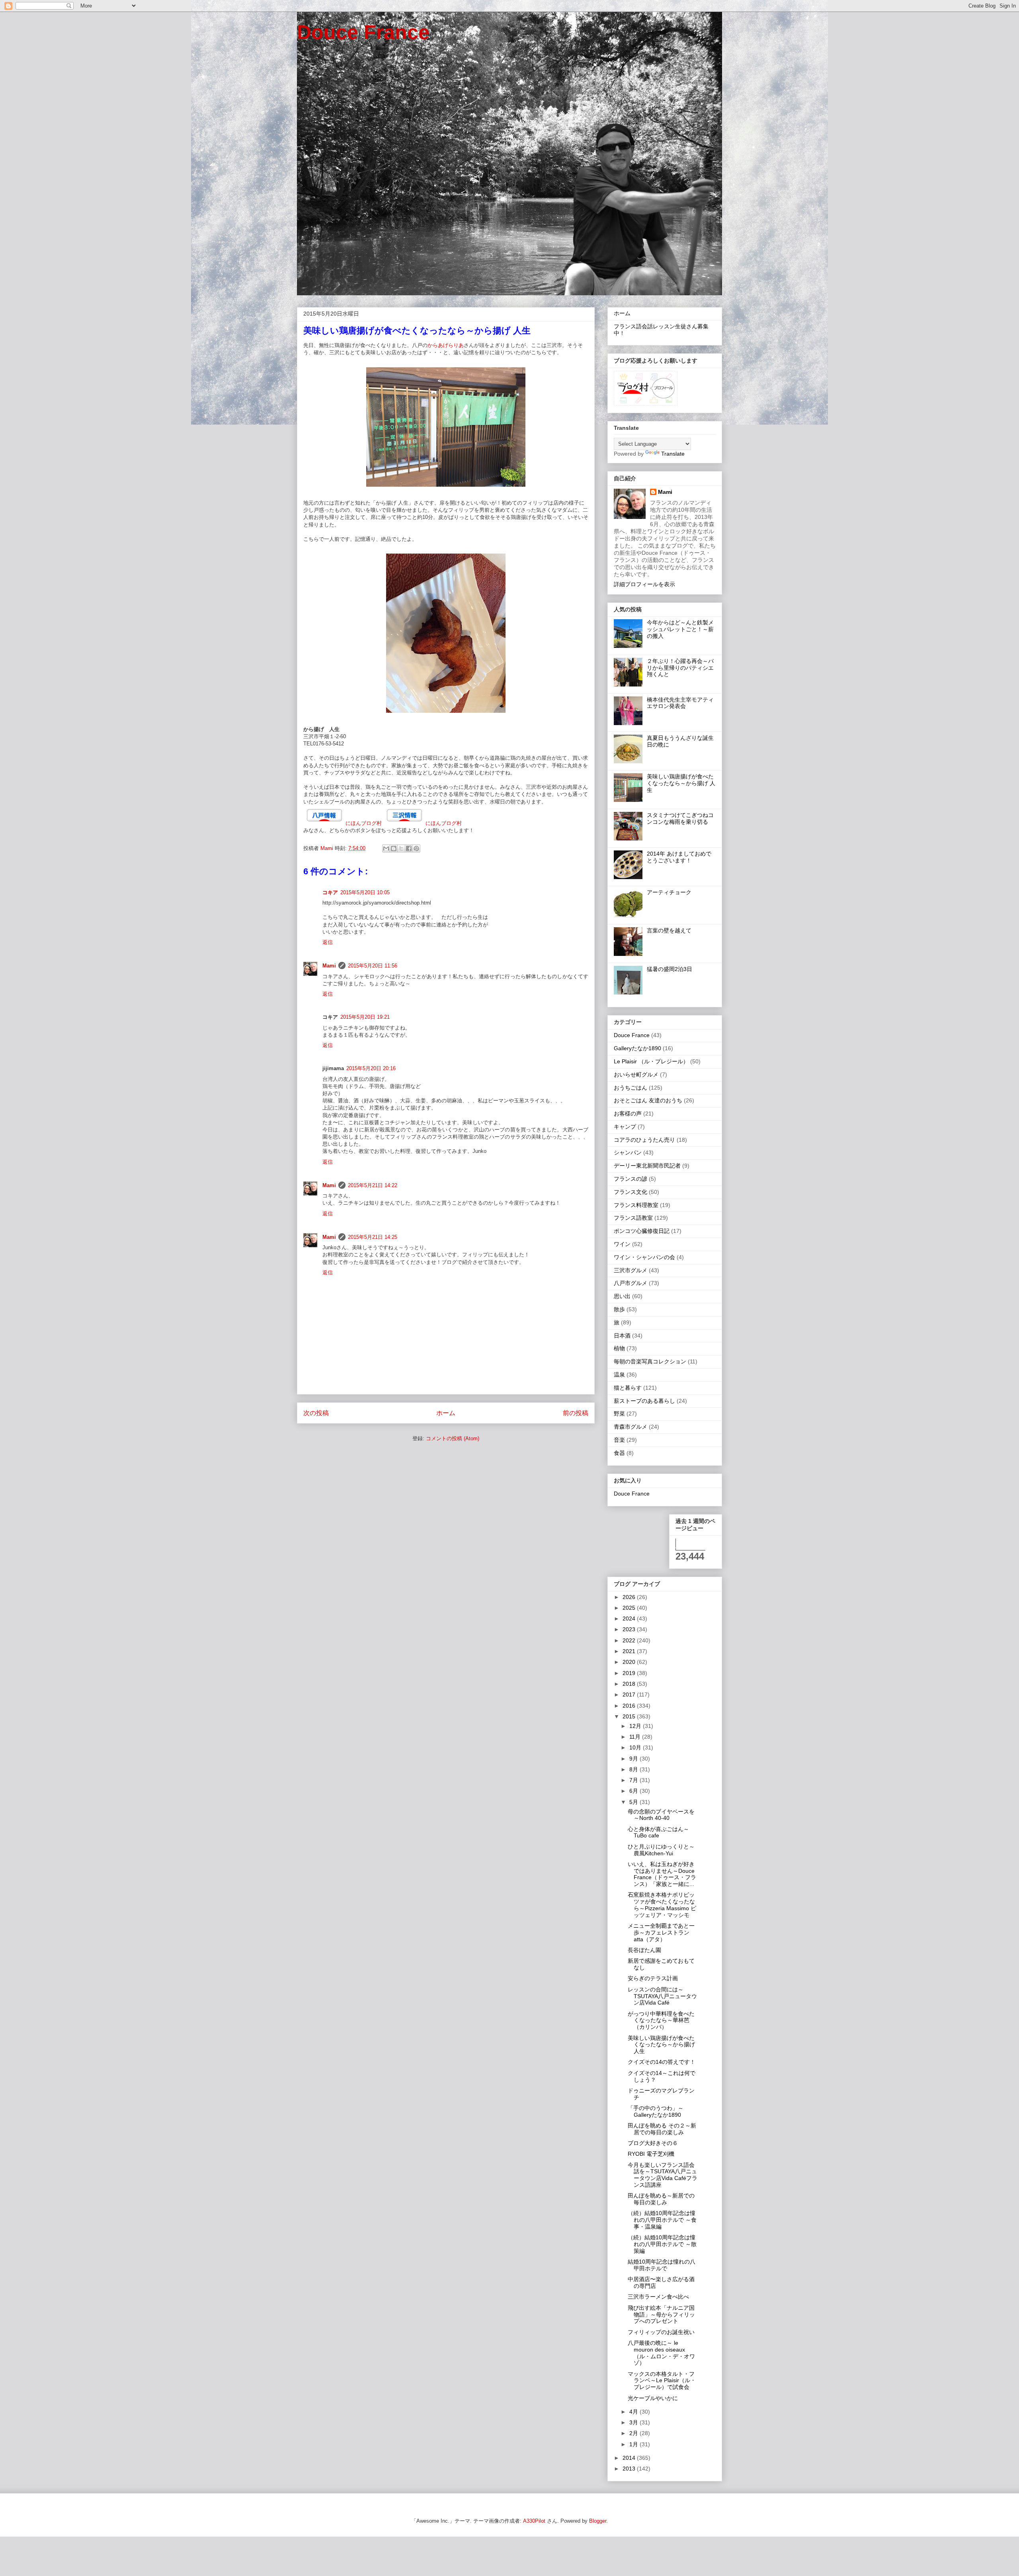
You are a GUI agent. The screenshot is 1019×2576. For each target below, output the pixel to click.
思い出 (622, 1296)
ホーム (446, 1413)
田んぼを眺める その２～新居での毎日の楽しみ (662, 2129)
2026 (630, 1597)
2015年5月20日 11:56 (373, 966)
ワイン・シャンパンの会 (644, 1257)
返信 (328, 942)
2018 (630, 1684)
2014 (630, 2458)
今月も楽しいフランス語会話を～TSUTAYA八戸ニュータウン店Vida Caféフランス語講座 (663, 2175)
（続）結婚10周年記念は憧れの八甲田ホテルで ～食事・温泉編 (662, 2220)
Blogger (598, 2521)
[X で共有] (401, 848)
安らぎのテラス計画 (653, 1978)
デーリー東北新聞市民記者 (647, 1166)
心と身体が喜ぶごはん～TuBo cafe (658, 1832)
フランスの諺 (631, 1179)
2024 (630, 1619)
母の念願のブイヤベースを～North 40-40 (661, 1815)
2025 (630, 1608)
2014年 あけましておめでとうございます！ (679, 857)
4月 (634, 2412)
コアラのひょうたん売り (644, 1140)
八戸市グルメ (631, 1283)
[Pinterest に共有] (416, 848)
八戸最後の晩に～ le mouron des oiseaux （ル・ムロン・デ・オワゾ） (661, 2353)
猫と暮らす (628, 1388)
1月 (634, 2444)
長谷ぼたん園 (644, 1950)
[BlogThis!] (394, 848)
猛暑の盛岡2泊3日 (670, 969)
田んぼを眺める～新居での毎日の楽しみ (661, 2199)
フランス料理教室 (636, 1205)
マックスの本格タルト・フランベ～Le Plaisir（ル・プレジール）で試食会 (662, 2381)
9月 (634, 1759)
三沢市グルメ (631, 1270)
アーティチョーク (669, 892)
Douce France (363, 32)
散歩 (619, 1309)
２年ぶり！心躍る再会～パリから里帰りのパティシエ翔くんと (680, 668)
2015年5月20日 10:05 (365, 892)
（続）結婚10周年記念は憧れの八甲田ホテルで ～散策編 (662, 2244)
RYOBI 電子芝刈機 (651, 2154)
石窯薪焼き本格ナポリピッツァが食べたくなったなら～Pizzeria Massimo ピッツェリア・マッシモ (662, 1905)
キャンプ (625, 1127)
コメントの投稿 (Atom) (453, 1438)
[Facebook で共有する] (409, 848)
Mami (329, 966)
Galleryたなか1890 (637, 1048)
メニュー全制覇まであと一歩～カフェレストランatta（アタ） (661, 1932)
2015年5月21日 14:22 (373, 1185)
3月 (634, 2422)
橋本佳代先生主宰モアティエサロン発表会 (680, 703)
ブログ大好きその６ (653, 2143)
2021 (630, 1651)
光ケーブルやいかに (653, 2398)
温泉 (619, 1375)
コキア (330, 892)
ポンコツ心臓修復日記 (642, 1231)
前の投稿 (576, 1413)
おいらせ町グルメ (636, 1074)
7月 (634, 1780)
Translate (673, 454)
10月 (636, 1747)
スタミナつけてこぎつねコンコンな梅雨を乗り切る (680, 818)
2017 (630, 1695)
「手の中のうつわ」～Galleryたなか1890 (656, 2111)
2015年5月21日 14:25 (373, 1237)
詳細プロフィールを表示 (644, 584)
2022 (630, 1640)
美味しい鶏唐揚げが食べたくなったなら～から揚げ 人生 (681, 783)
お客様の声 (628, 1113)
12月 (636, 1726)
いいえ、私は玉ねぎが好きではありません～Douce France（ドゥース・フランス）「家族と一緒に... (662, 1874)
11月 (636, 1737)
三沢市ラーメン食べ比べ (658, 2297)
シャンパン (628, 1152)
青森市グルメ (631, 1427)
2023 (630, 1629)
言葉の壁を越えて (669, 930)
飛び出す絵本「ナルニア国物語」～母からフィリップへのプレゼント (661, 2315)
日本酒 (622, 1336)
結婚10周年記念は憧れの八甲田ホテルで (662, 2265)
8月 (634, 1769)
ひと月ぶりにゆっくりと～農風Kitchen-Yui (661, 1850)
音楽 (619, 1440)
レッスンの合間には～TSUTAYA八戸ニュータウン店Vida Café (662, 1996)
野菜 (619, 1414)
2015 (630, 1716)
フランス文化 (631, 1192)
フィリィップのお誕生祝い (661, 2332)
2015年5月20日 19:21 (365, 1017)
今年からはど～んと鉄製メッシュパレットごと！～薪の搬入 (680, 629)
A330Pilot (534, 2521)
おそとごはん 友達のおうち (648, 1100)
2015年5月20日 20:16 (371, 1068)
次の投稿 (316, 1413)
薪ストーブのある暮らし (644, 1401)
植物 (619, 1348)
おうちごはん (631, 1088)
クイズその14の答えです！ (662, 2062)
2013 (630, 2469)
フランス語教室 (633, 1218)
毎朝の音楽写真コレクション (650, 1361)
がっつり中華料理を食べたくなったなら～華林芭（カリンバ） (661, 2020)
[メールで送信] (386, 848)
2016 (630, 1706)
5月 (634, 1802)
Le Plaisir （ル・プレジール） (651, 1061)
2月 (634, 2433)
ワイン (622, 1244)
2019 (630, 1673)
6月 (634, 1791)
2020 (630, 1662)
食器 (619, 1453)
